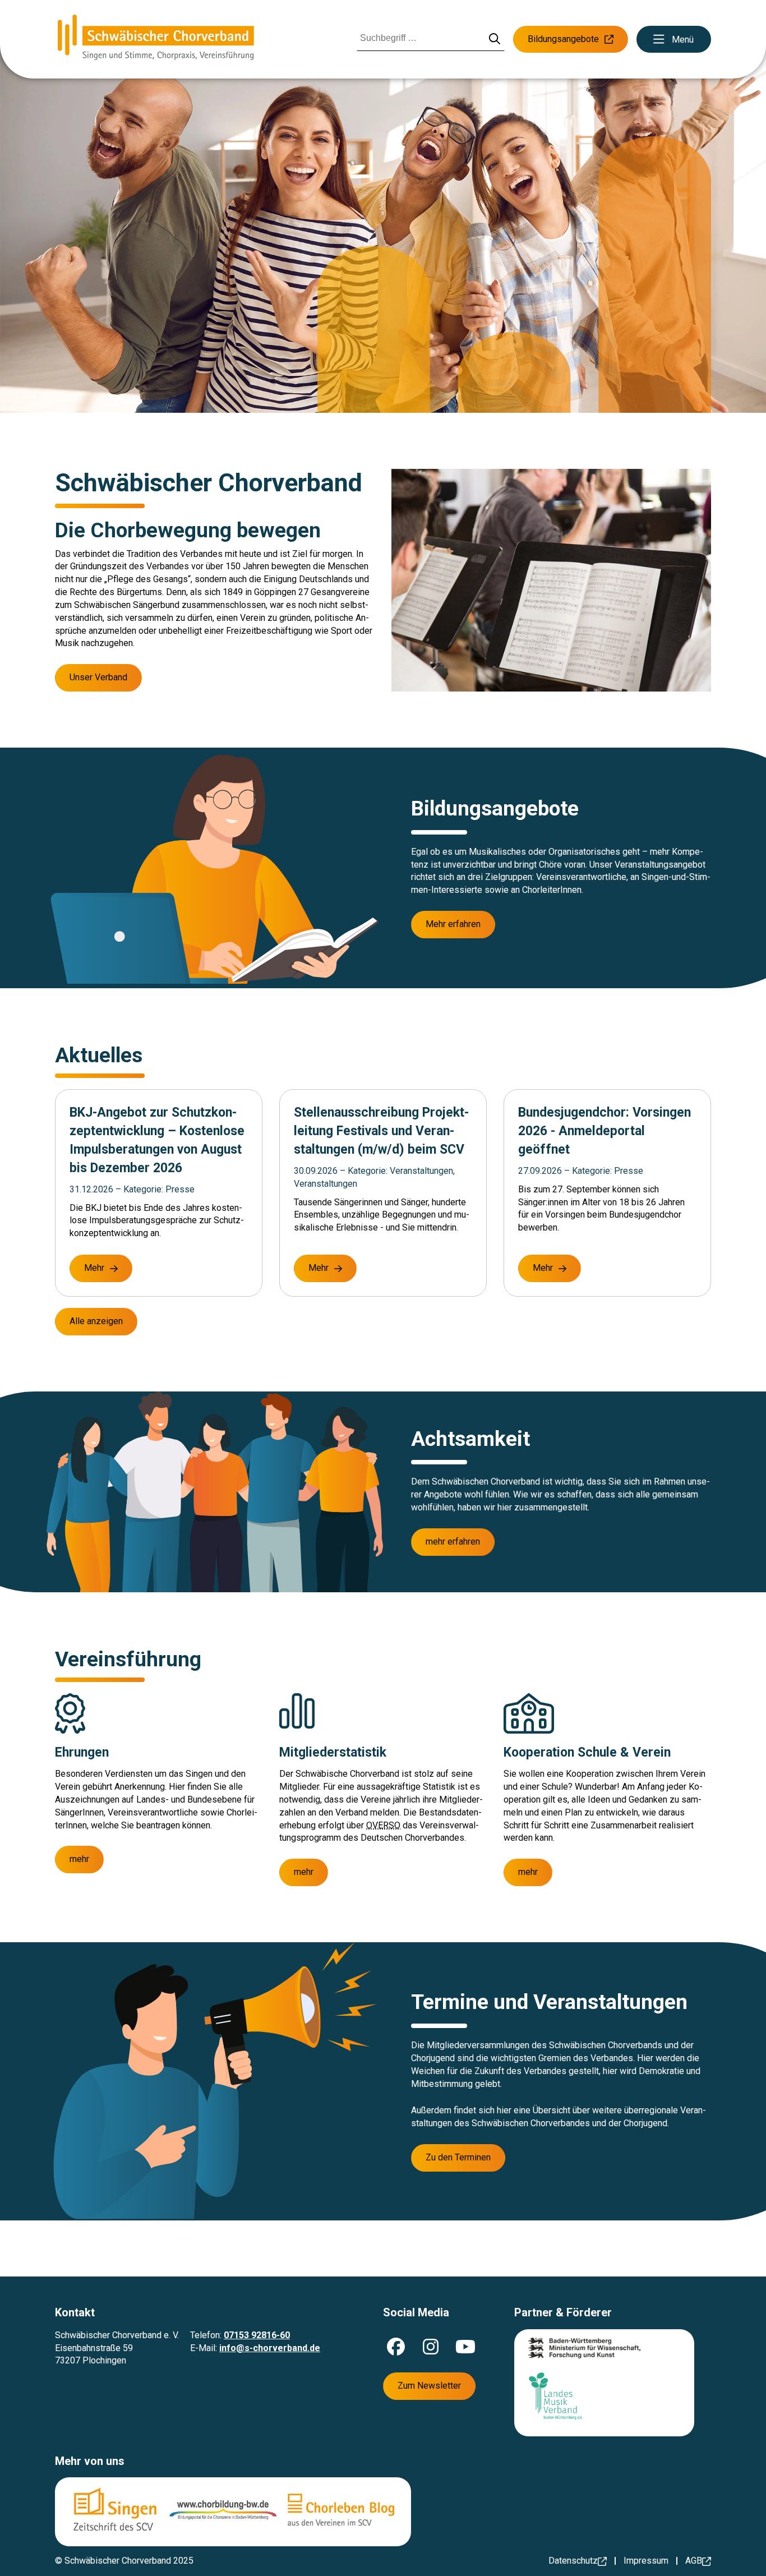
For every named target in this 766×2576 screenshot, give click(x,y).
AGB (694, 2561)
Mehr (94, 1268)
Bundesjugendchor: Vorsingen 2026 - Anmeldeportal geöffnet (605, 1131)
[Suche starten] (495, 40)
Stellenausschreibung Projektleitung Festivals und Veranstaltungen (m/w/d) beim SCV (381, 1131)
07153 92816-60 (257, 2335)
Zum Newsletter (429, 2386)
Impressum (646, 2561)
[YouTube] (465, 2347)
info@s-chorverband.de (270, 2348)
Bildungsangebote (563, 39)
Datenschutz (573, 2561)
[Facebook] (396, 2347)
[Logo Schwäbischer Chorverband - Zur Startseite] (156, 39)
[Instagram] (431, 2347)
